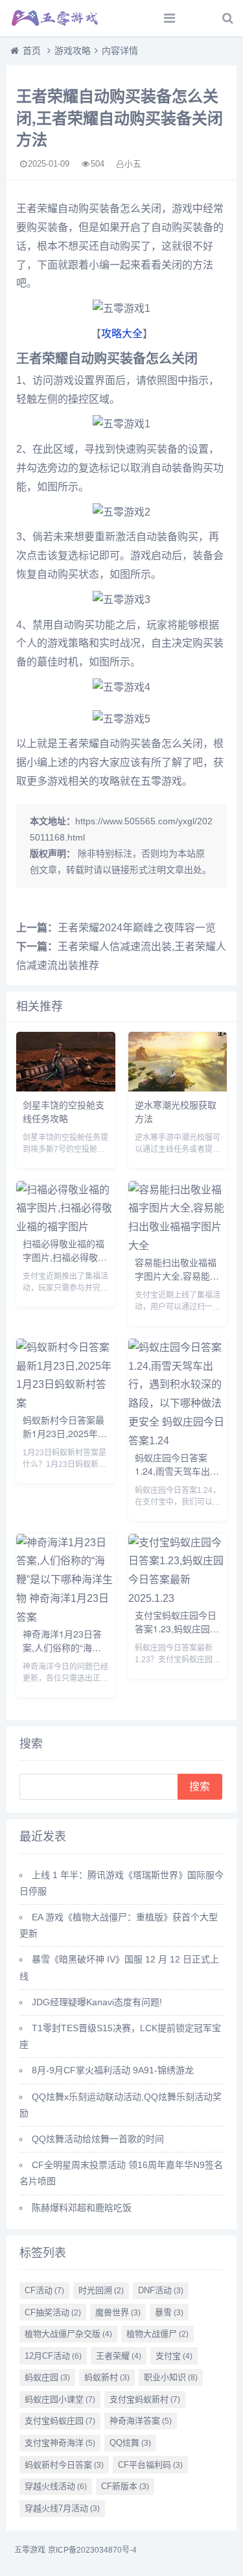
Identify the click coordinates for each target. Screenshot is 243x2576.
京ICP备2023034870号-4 (92, 2550)
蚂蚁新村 (107, 2377)
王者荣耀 (119, 2356)
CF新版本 (125, 2486)
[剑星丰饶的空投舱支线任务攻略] (66, 1088)
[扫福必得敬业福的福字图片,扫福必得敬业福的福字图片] (66, 1227)
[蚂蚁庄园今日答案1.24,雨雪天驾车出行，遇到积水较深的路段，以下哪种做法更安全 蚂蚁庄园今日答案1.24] (178, 1441)
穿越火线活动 (56, 2486)
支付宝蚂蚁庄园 (60, 2421)
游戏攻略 (73, 51)
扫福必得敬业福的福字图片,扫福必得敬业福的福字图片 (65, 1257)
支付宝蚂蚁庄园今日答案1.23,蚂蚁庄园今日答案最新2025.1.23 (177, 1635)
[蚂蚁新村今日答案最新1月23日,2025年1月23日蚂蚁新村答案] (66, 1403)
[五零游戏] (55, 18)
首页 (32, 51)
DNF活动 (161, 2290)
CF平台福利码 (150, 2465)
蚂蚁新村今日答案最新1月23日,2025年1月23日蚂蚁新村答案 (64, 1433)
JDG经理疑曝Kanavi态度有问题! (97, 2002)
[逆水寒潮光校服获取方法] (178, 1088)
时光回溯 (101, 2290)
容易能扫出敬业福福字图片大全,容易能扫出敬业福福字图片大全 (177, 1282)
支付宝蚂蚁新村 (145, 2399)
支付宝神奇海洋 (60, 2443)
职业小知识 (171, 2377)
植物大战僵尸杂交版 (68, 2334)
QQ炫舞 (130, 2443)
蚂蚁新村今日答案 (64, 2465)
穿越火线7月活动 (62, 2508)
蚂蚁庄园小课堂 (60, 2399)
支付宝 (174, 2356)
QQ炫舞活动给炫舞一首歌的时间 (98, 2139)
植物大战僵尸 (157, 2334)
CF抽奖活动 (53, 2312)
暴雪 (169, 2312)
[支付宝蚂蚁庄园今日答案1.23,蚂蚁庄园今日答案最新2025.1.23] (178, 1598)
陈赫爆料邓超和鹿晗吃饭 (82, 2208)
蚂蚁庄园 (47, 2377)
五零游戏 (30, 2550)
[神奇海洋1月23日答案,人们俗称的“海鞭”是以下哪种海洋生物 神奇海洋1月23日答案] (66, 1617)
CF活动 (44, 2290)
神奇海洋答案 (141, 2421)
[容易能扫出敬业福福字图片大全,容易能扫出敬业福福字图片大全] (178, 1246)
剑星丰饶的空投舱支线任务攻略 (64, 1111)
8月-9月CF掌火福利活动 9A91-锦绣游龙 (113, 2070)
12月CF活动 (53, 2356)
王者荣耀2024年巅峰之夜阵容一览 (137, 928)
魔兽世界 (118, 2312)
